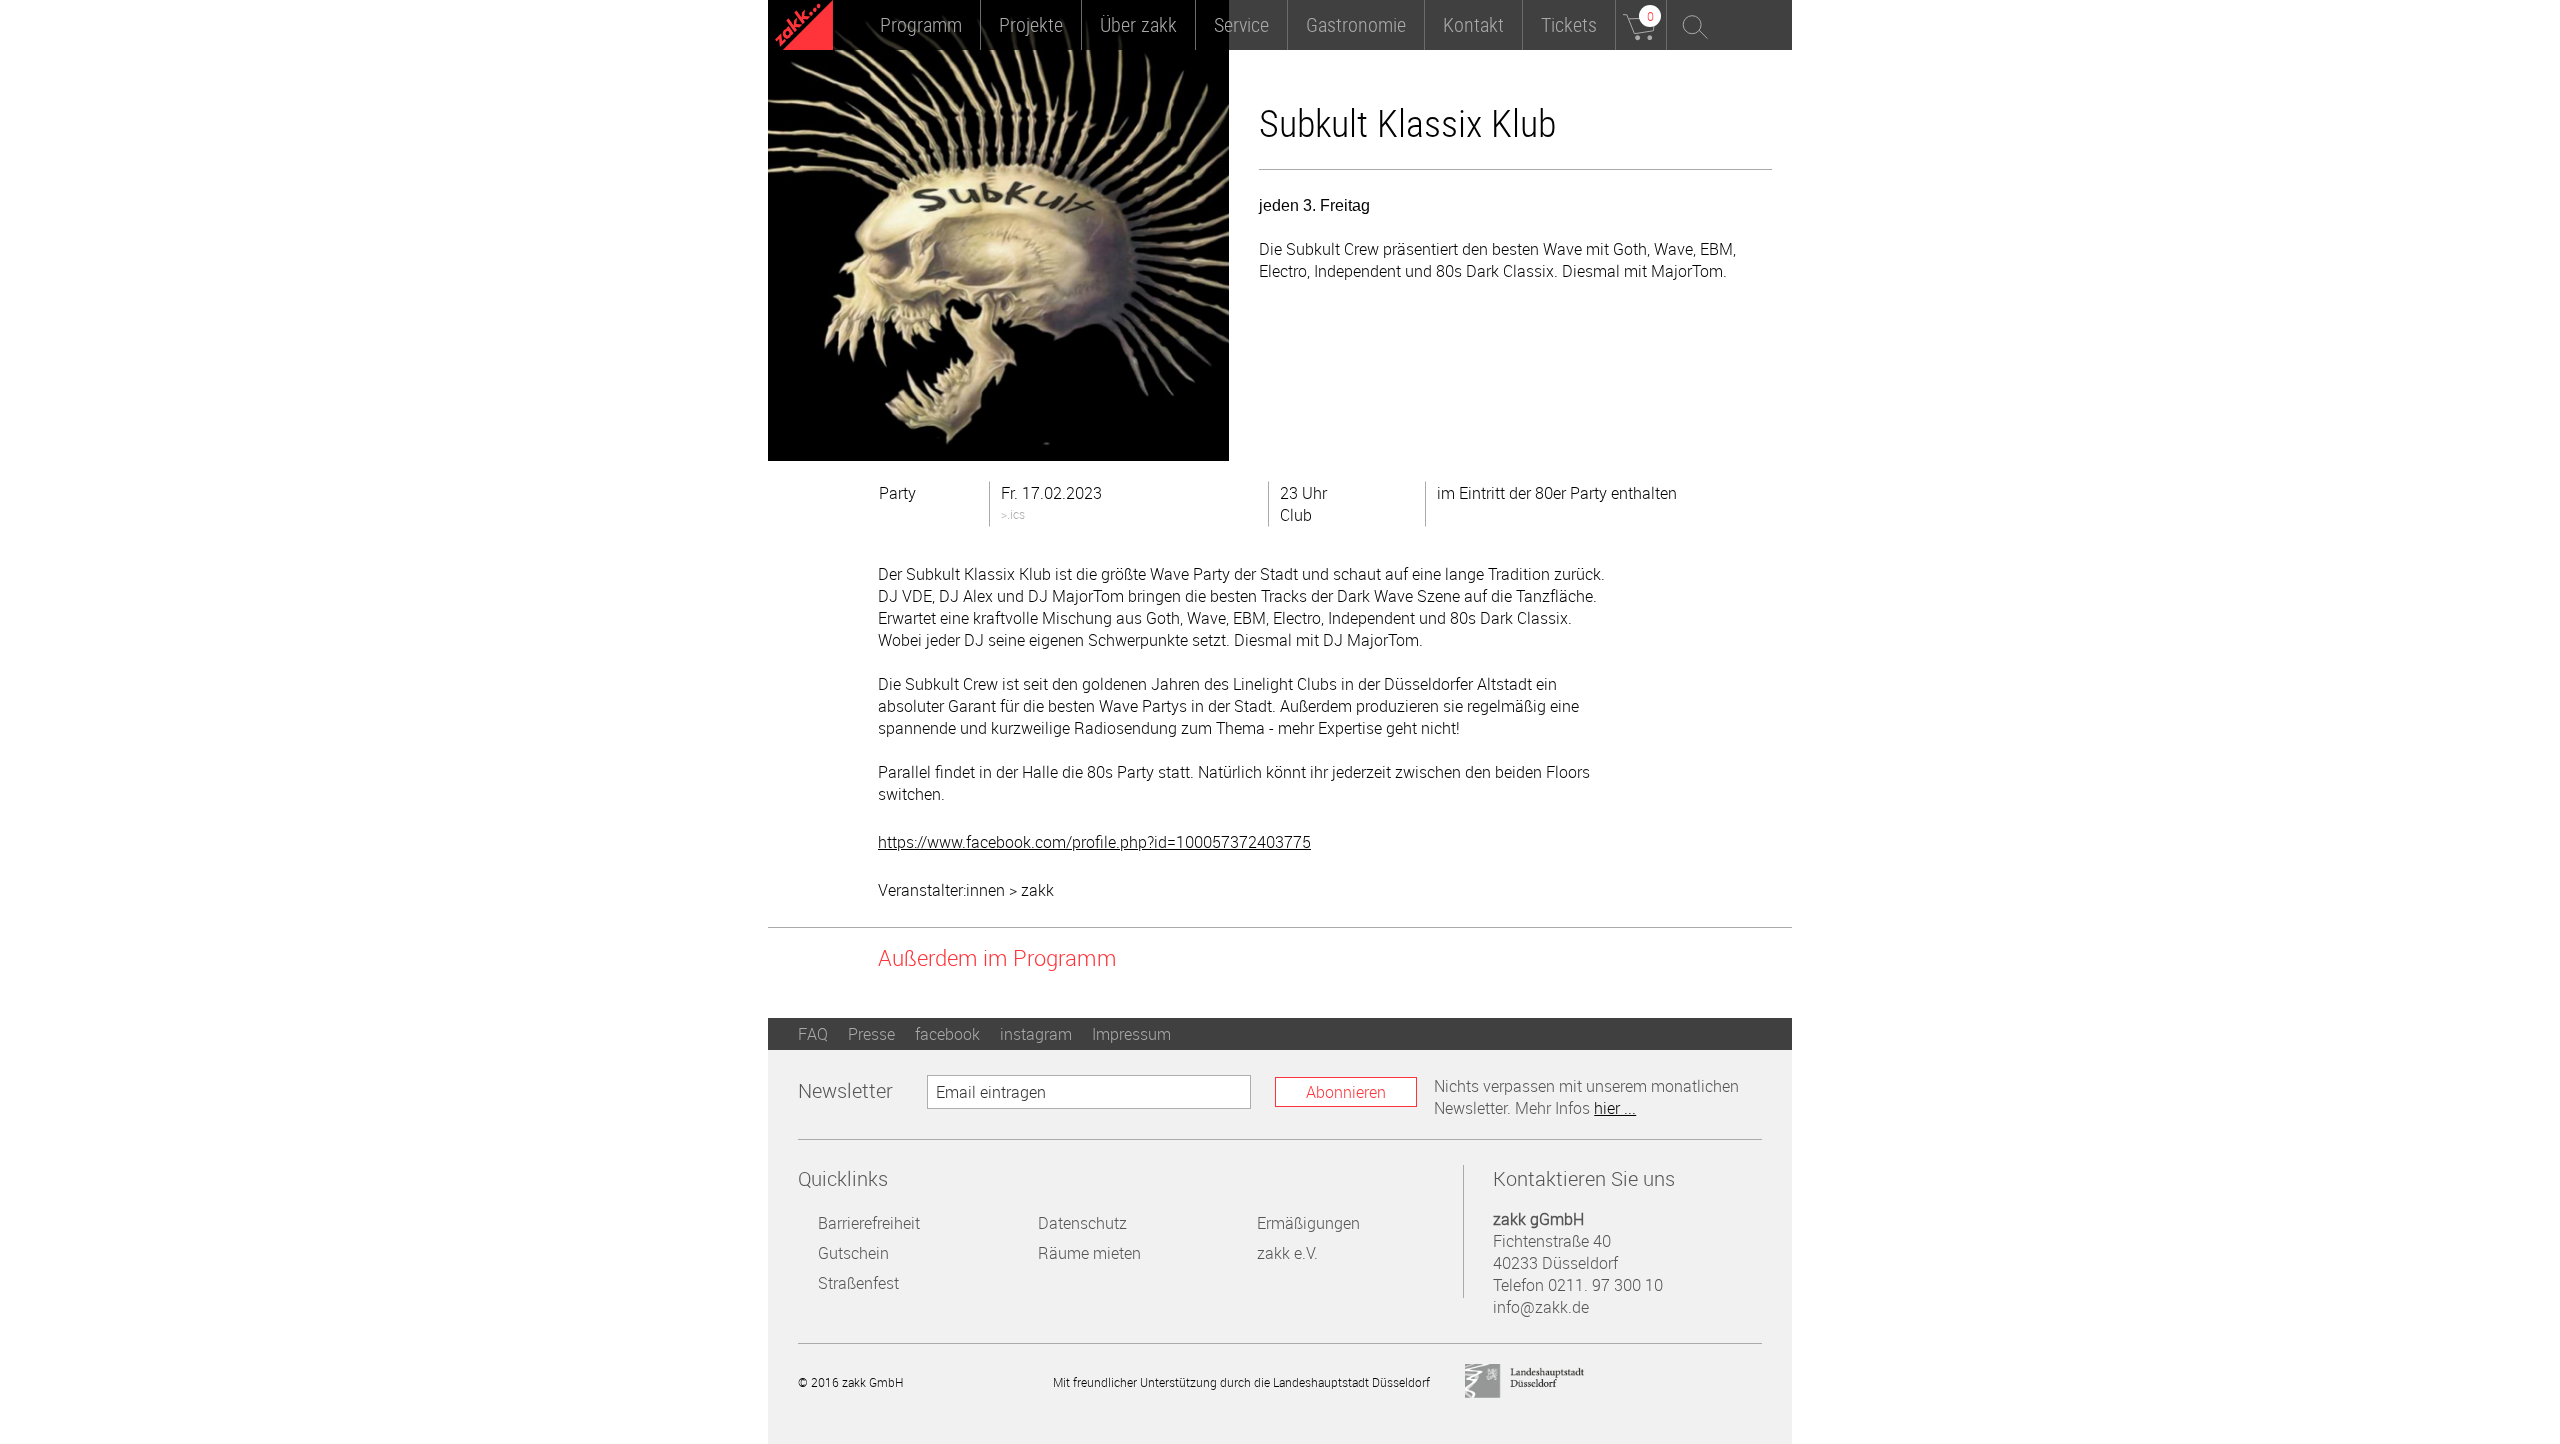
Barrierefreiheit (869, 1223)
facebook (947, 1034)
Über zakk (1138, 24)
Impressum (1131, 1034)
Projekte (1031, 24)
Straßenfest (858, 1283)
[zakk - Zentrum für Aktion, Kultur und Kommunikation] (804, 27)
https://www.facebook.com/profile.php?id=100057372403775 (1094, 842)
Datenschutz (1082, 1223)
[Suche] (1692, 25)
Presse (871, 1034)
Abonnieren (1346, 1092)
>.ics (1013, 514)
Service (1241, 24)
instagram (1036, 1034)
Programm (921, 24)
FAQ (813, 1034)
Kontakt (1473, 24)
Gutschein (853, 1253)
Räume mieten (1089, 1253)
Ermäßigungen (1308, 1223)
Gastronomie (1356, 24)
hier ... (1615, 1108)
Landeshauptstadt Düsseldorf (1525, 1381)
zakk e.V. (1287, 1253)
